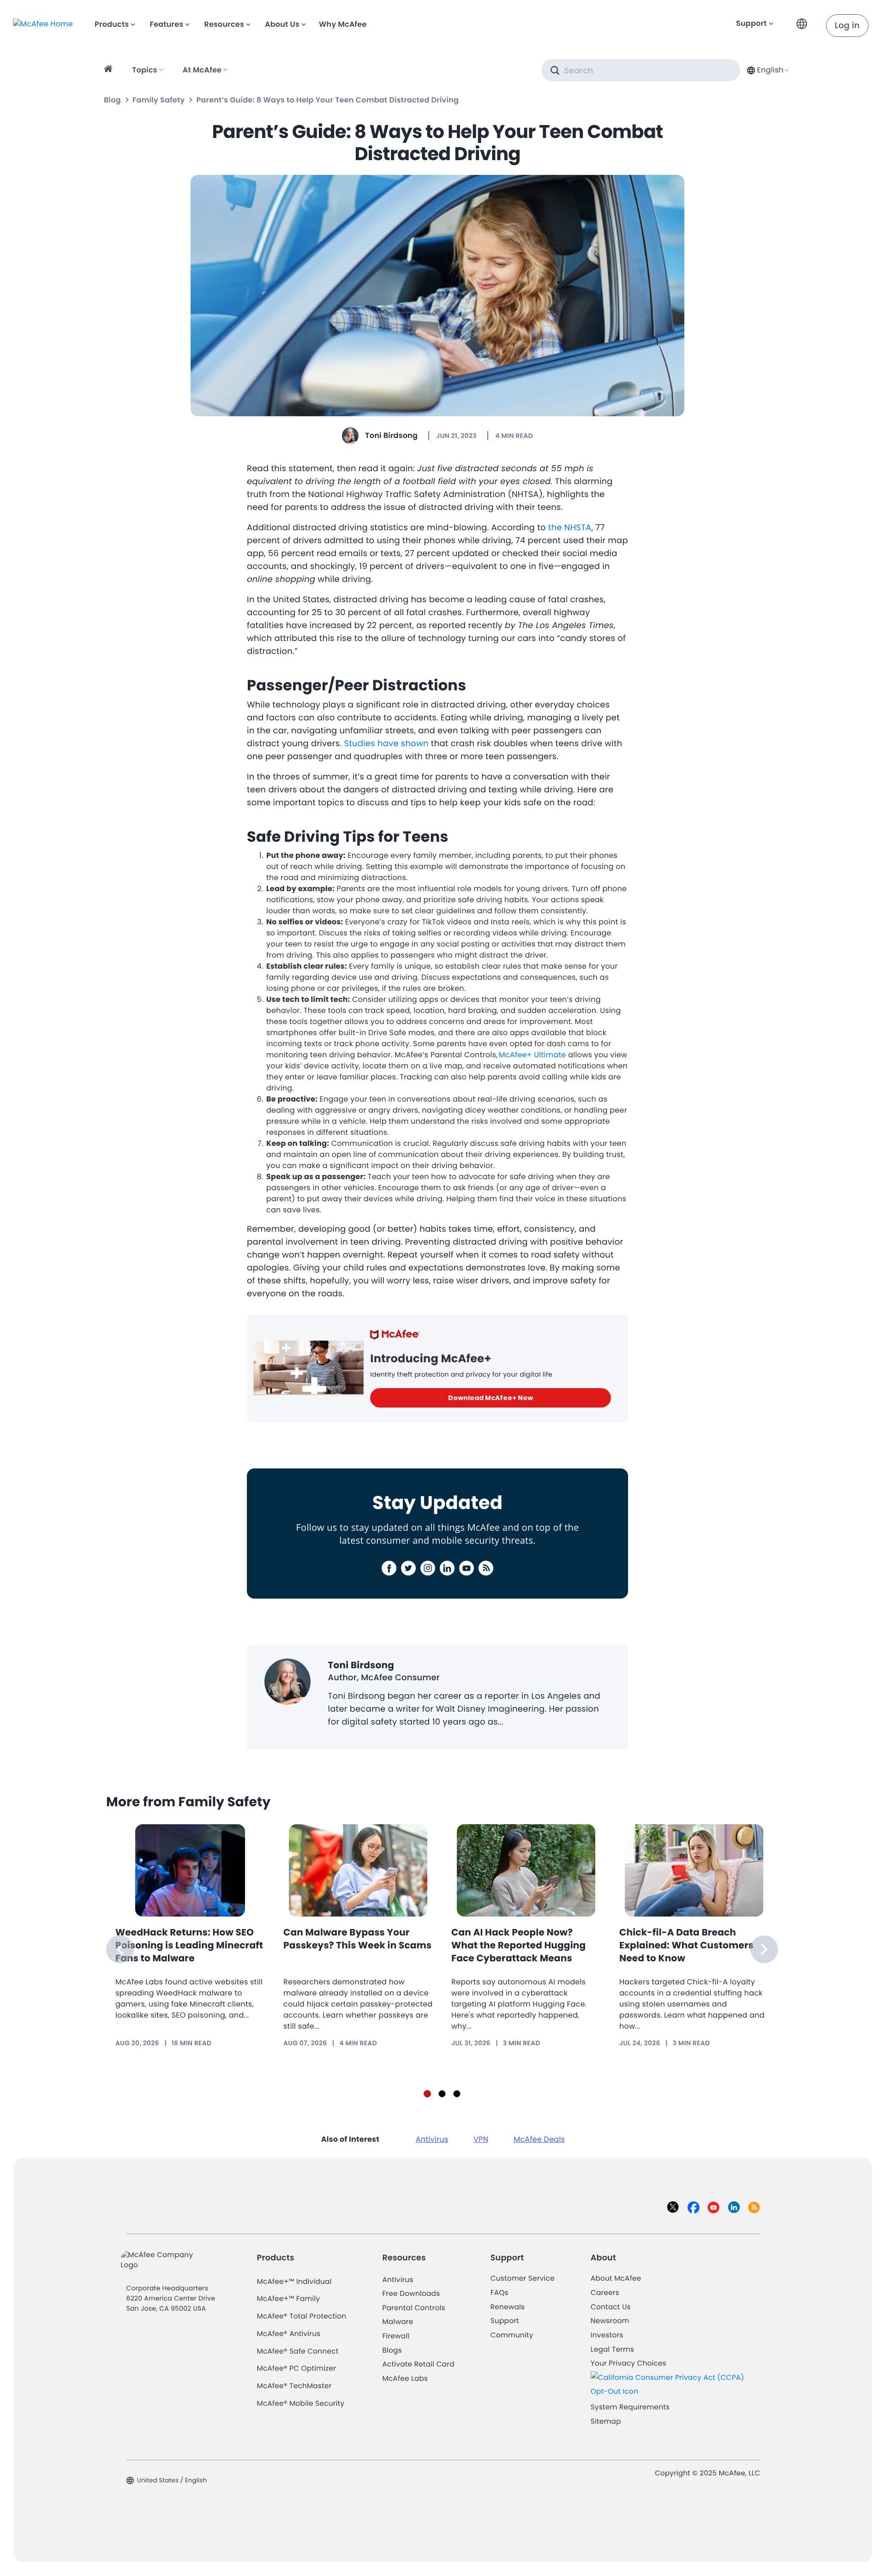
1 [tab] (427, 2094)
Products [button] (112, 24)
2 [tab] (442, 2094)
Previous (120, 1949)
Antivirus (432, 2139)
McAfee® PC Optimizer (297, 2369)
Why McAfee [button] (343, 24)
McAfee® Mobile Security (301, 2404)
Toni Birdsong (391, 435)
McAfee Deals (539, 2139)
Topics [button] (145, 70)
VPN (481, 2139)
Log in (847, 26)
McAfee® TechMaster (294, 2386)
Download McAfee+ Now (491, 1398)
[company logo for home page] (43, 24)
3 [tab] (457, 2094)
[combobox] (767, 70)
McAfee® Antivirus (289, 2334)
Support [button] (751, 23)
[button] (804, 20)
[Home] (110, 70)
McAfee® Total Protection (302, 2316)
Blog (112, 100)
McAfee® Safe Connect (298, 2351)
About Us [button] (282, 24)
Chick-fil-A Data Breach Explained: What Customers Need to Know (686, 1945)
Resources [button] (224, 24)
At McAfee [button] (202, 70)
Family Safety (159, 100)
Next (764, 1949)
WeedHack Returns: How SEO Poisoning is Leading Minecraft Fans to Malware (189, 1945)
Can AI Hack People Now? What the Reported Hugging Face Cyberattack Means (518, 1945)
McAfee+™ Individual (294, 2282)
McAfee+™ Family (289, 2299)
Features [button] (166, 24)
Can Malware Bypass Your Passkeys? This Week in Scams (357, 1939)
